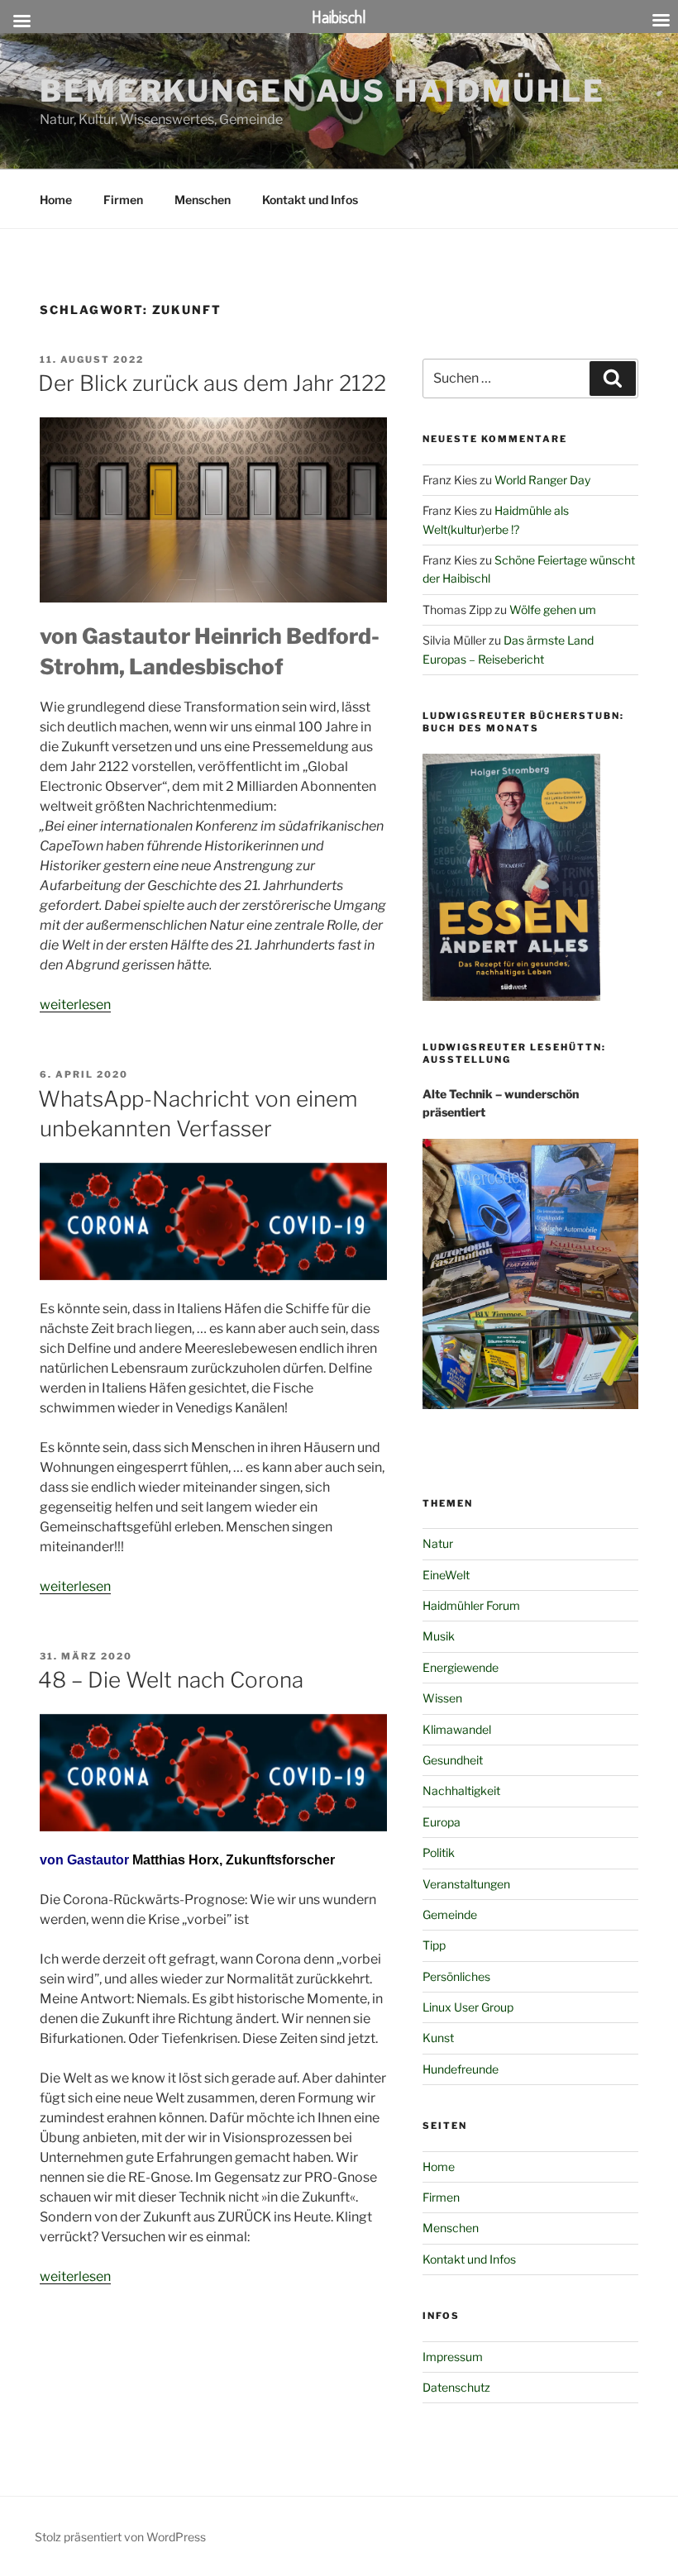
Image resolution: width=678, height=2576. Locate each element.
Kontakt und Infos (310, 200)
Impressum (453, 2357)
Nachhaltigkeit (461, 1790)
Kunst (438, 2038)
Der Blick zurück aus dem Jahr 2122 (212, 383)
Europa (442, 1822)
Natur (438, 1543)
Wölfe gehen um (553, 609)
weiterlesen (75, 1005)
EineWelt (446, 1575)
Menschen (203, 200)
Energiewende (461, 1667)
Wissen (442, 1698)
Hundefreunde (461, 2069)
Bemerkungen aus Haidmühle (322, 91)
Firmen (123, 200)
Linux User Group (468, 2007)
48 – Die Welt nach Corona (171, 1680)
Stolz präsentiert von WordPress (120, 2537)
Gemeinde (450, 1914)
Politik (439, 1852)
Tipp (434, 1945)
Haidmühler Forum (471, 1605)
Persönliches (456, 1976)
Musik (439, 1636)
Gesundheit (453, 1760)
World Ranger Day (542, 480)
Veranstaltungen (466, 1884)
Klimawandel (457, 1729)
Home (56, 200)
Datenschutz (456, 2387)
